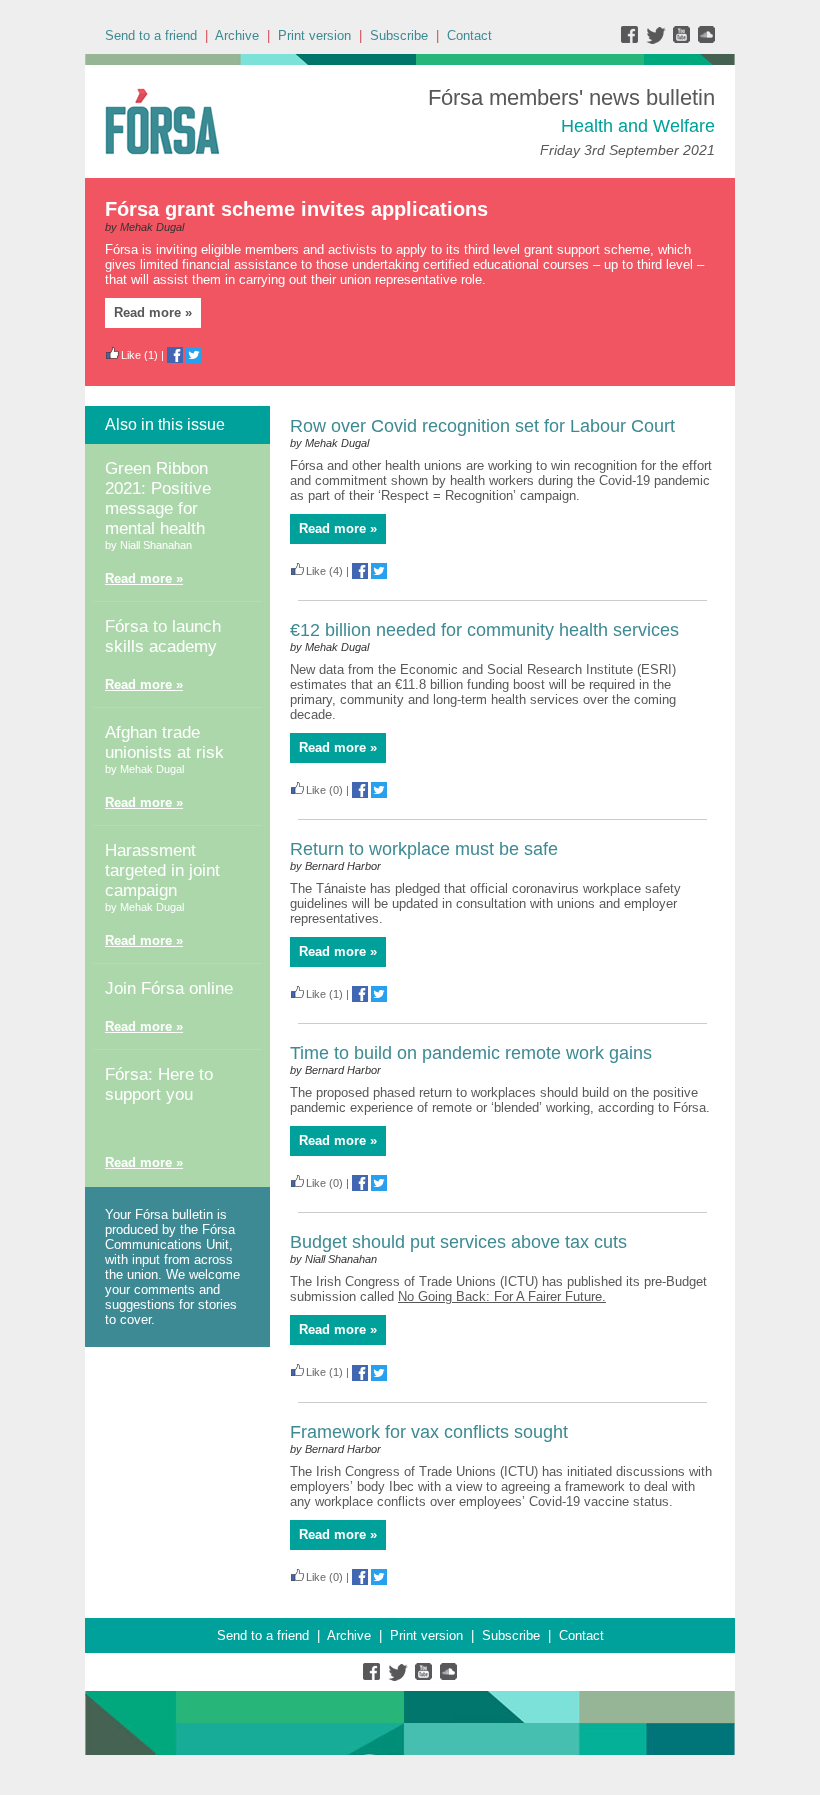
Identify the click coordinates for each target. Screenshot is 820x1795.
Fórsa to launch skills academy (163, 636)
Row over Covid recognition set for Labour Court (482, 426)
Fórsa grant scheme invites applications (296, 209)
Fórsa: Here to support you (159, 1084)
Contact (469, 35)
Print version (314, 35)
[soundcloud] (705, 39)
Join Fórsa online (169, 988)
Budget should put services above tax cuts (458, 1242)
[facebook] (633, 39)
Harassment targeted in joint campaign (162, 870)
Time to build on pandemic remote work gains (471, 1053)
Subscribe (399, 35)
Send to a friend (151, 35)
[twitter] (658, 39)
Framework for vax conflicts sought (429, 1432)
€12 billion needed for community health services (484, 630)
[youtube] (683, 39)
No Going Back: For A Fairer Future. (502, 1296)
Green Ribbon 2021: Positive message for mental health (158, 498)
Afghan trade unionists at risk (164, 742)
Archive (237, 35)
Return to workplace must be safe (424, 849)
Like (131, 355)
